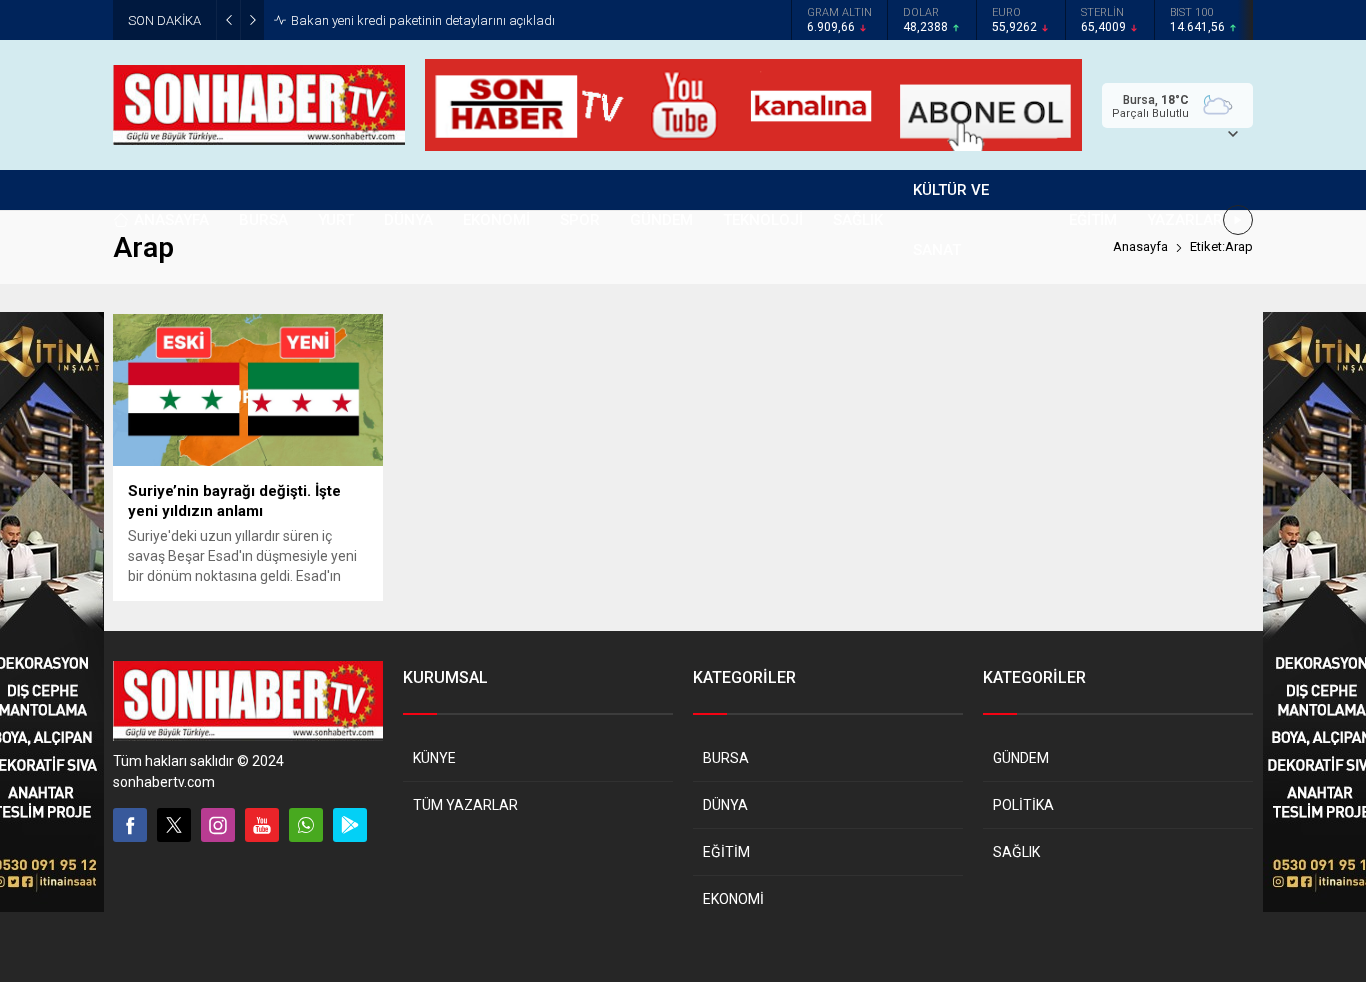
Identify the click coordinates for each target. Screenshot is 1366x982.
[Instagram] (218, 825)
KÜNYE (434, 758)
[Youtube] (262, 825)
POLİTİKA (1023, 805)
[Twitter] (174, 825)
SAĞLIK (1016, 852)
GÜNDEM (1021, 758)
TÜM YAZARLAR (465, 805)
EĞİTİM (726, 852)
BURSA (726, 758)
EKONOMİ (733, 899)
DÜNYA (725, 805)
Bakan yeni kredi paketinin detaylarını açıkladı (423, 20)
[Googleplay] (350, 825)
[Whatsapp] (306, 825)
